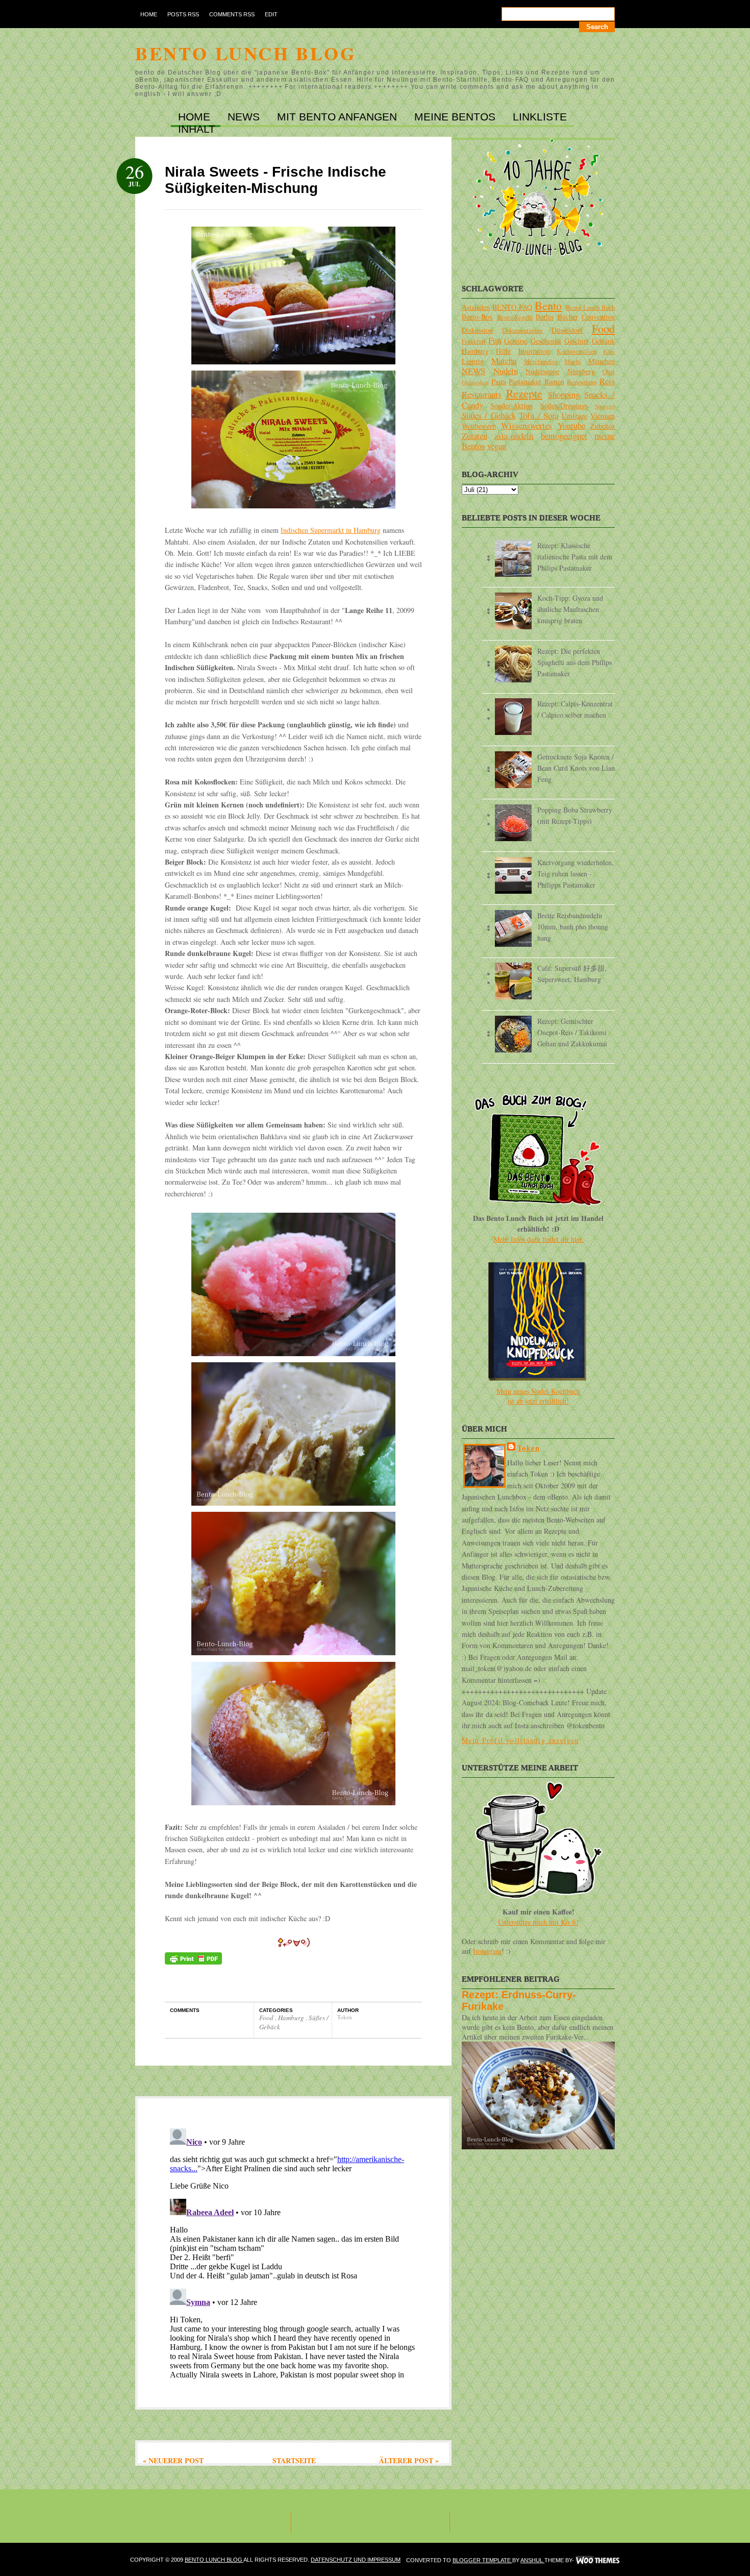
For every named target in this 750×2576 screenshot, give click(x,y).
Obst (609, 372)
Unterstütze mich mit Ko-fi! (538, 1922)
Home (149, 14)
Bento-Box (477, 317)
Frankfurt (474, 341)
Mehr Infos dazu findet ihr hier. (539, 1239)
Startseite (294, 2460)
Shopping (564, 394)
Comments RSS (232, 14)
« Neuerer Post (173, 2460)
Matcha (504, 361)
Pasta (499, 382)
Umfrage (574, 416)
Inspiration (534, 351)
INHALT (197, 129)
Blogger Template (482, 2560)
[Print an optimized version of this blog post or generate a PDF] (193, 1962)
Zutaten (474, 436)
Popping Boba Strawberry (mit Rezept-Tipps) (575, 815)
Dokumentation (522, 330)
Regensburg (582, 382)
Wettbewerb (479, 426)
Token (529, 1448)
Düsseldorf (567, 330)
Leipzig (473, 361)
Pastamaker (525, 382)
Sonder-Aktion (511, 406)
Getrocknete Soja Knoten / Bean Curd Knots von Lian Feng (576, 768)
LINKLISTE (540, 117)
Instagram (487, 1951)
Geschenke (546, 341)
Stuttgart (605, 406)
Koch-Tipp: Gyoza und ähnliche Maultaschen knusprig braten (570, 609)
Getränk (603, 341)
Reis (607, 381)
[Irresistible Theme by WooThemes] (598, 2560)
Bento (548, 305)
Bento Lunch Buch (590, 308)
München (602, 361)
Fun (495, 340)
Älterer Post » (409, 2460)
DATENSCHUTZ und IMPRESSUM (356, 2560)
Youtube (571, 425)
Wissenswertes (527, 425)
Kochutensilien (577, 351)
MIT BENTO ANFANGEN (339, 117)
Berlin (545, 317)
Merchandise (541, 362)
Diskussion (477, 330)
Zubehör (603, 426)
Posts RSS (183, 14)
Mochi (573, 362)
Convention (598, 317)
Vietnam (603, 416)
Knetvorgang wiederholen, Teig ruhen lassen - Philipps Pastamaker (576, 874)
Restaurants (482, 394)
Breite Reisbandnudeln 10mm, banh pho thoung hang (573, 927)
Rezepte (524, 393)
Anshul (532, 2560)
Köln (609, 351)
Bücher (568, 317)
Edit (271, 14)
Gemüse (516, 341)
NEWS (245, 117)
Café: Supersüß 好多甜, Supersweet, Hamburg (572, 974)
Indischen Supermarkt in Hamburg (331, 530)
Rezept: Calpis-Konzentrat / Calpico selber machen (575, 709)
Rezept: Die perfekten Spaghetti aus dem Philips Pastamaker (574, 662)
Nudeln (506, 371)
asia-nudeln (514, 436)
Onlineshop (475, 382)
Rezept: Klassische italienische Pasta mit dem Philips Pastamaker (575, 557)
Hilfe (503, 351)
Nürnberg (581, 371)
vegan (497, 446)
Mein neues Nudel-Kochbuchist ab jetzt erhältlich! (538, 1396)
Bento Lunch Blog (246, 53)
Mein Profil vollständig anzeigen (520, 1740)
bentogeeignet (564, 436)
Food (267, 2018)
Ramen (554, 382)
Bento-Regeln (515, 317)
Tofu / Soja (539, 415)
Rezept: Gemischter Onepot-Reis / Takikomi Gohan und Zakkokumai (572, 1032)
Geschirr (577, 341)
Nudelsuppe (542, 371)
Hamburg (292, 2018)
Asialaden (476, 307)
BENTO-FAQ (512, 307)
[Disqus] (293, 2252)
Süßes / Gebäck (489, 415)
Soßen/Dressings (564, 406)
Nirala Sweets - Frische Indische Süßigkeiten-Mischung (276, 180)
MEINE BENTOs (456, 117)
